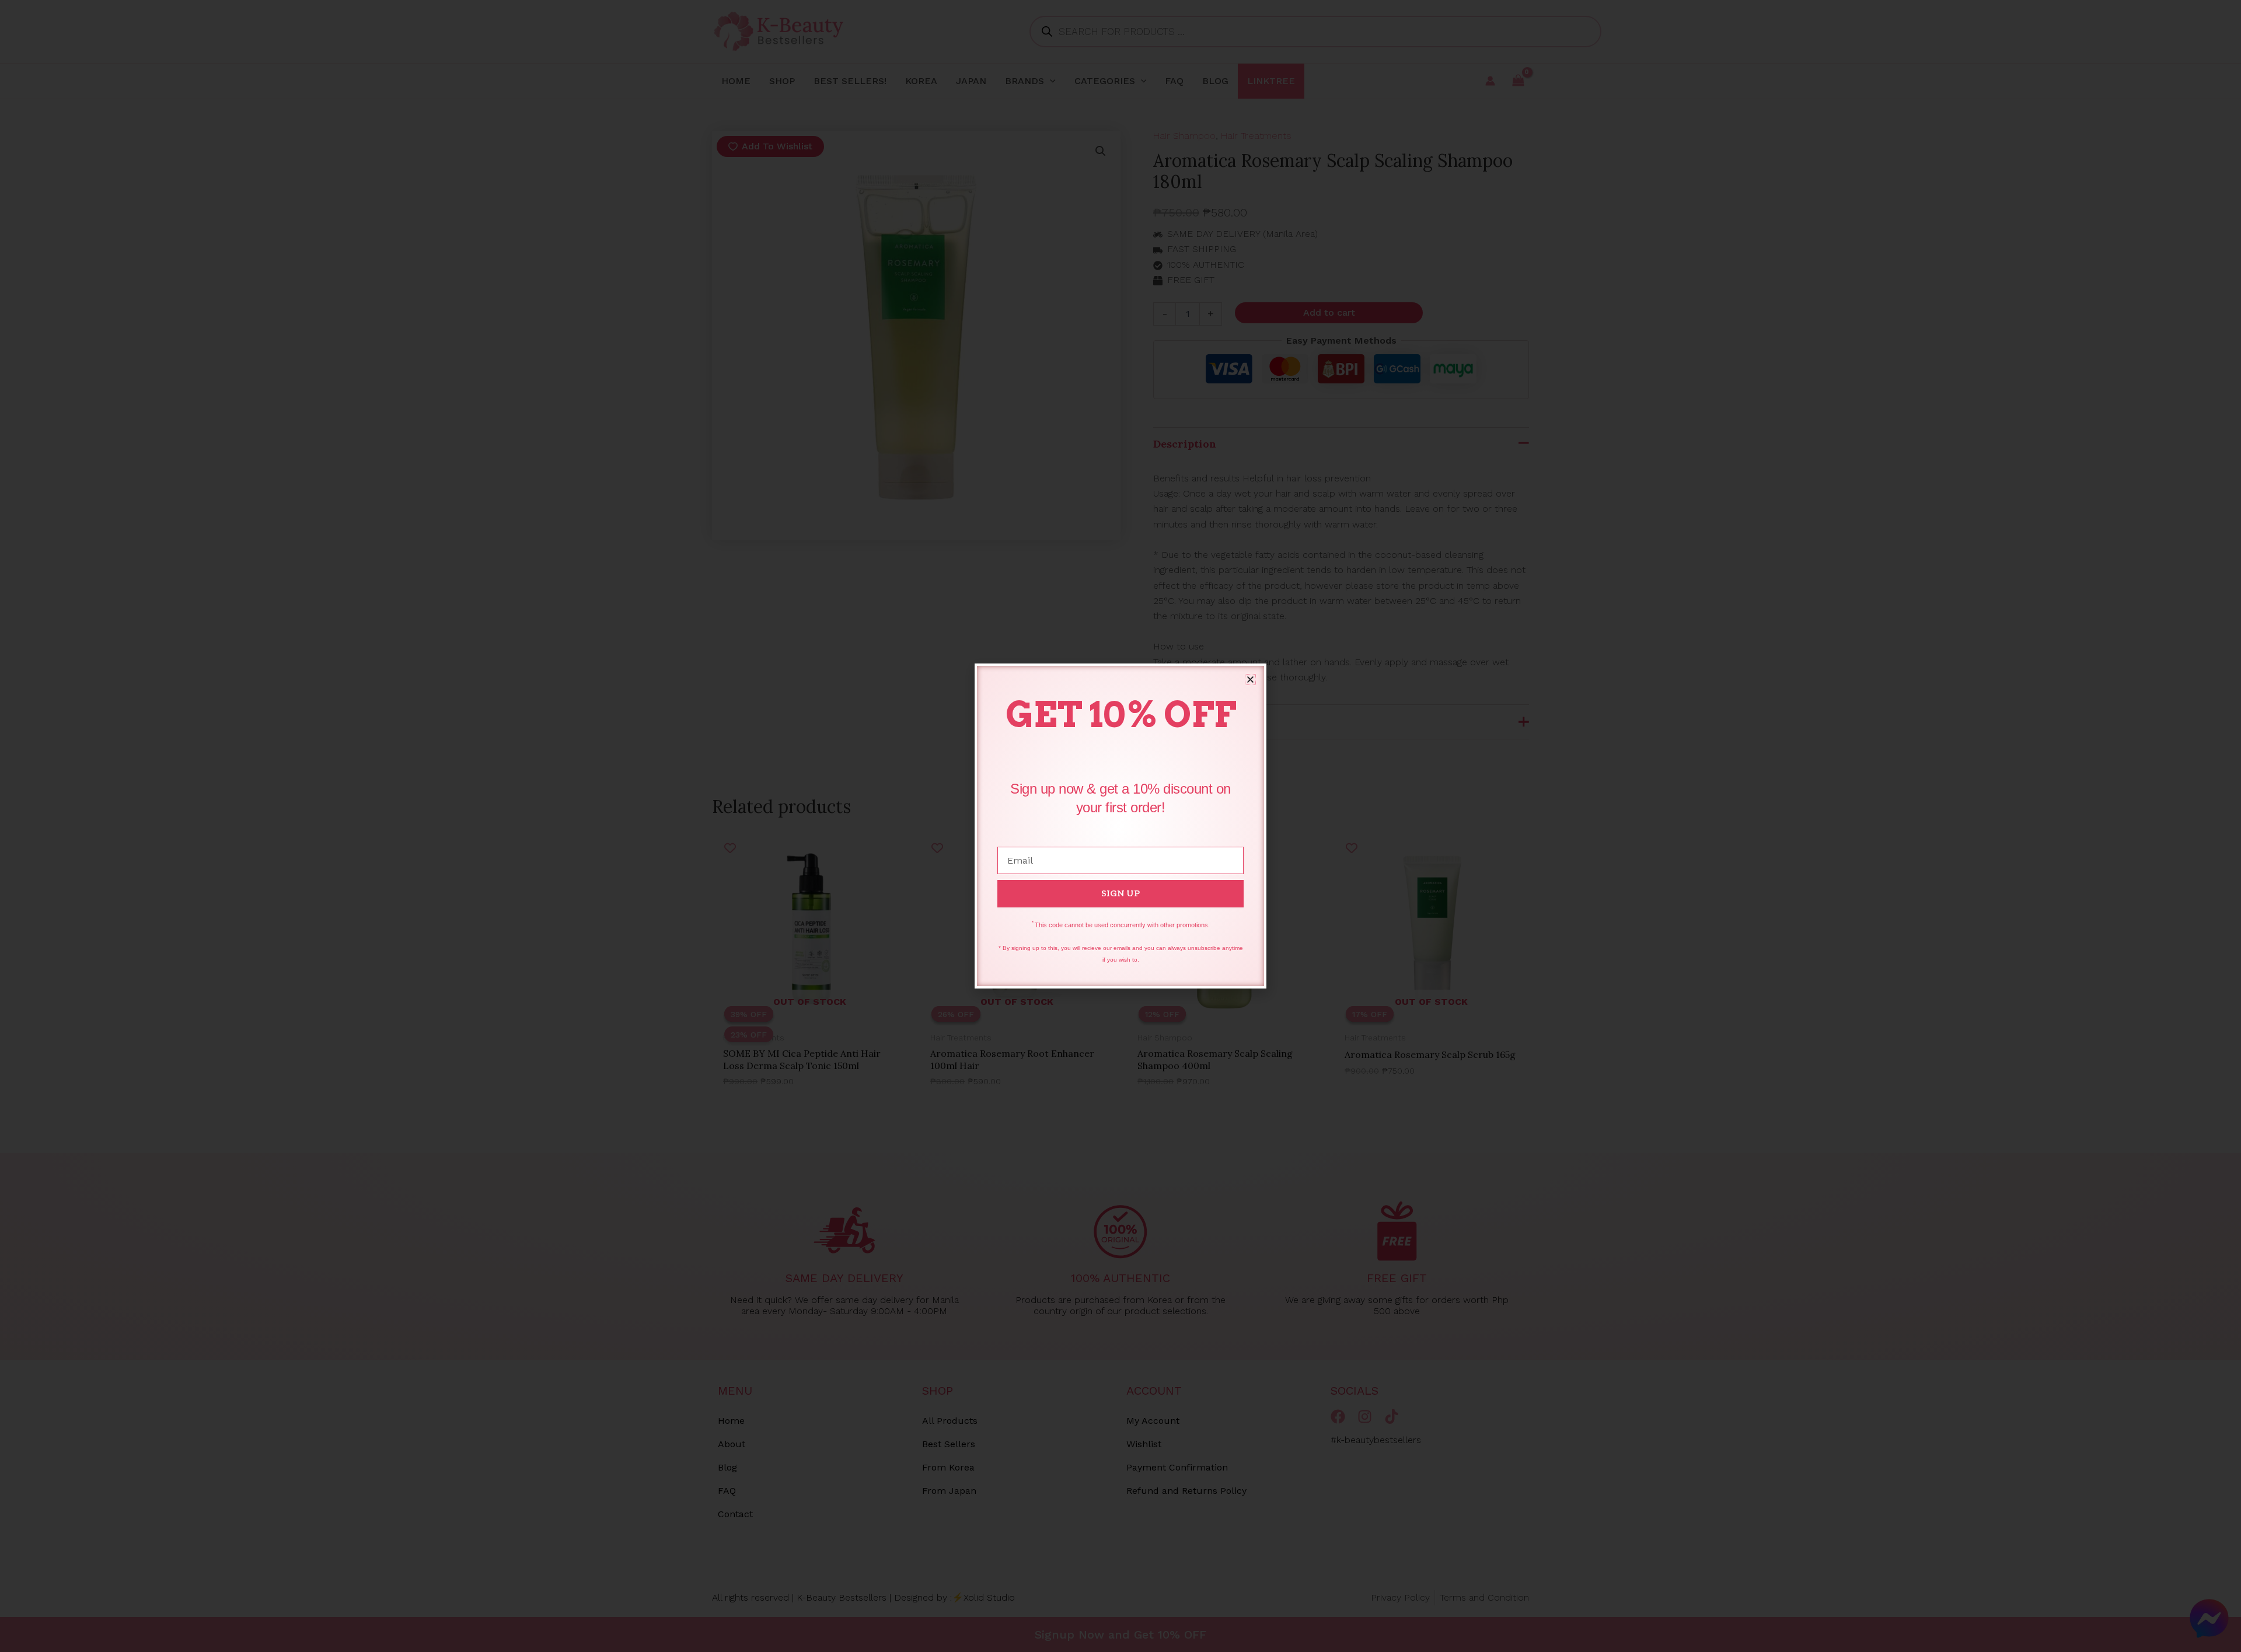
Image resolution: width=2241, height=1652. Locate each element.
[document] (1120, 826)
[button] (1250, 680)
